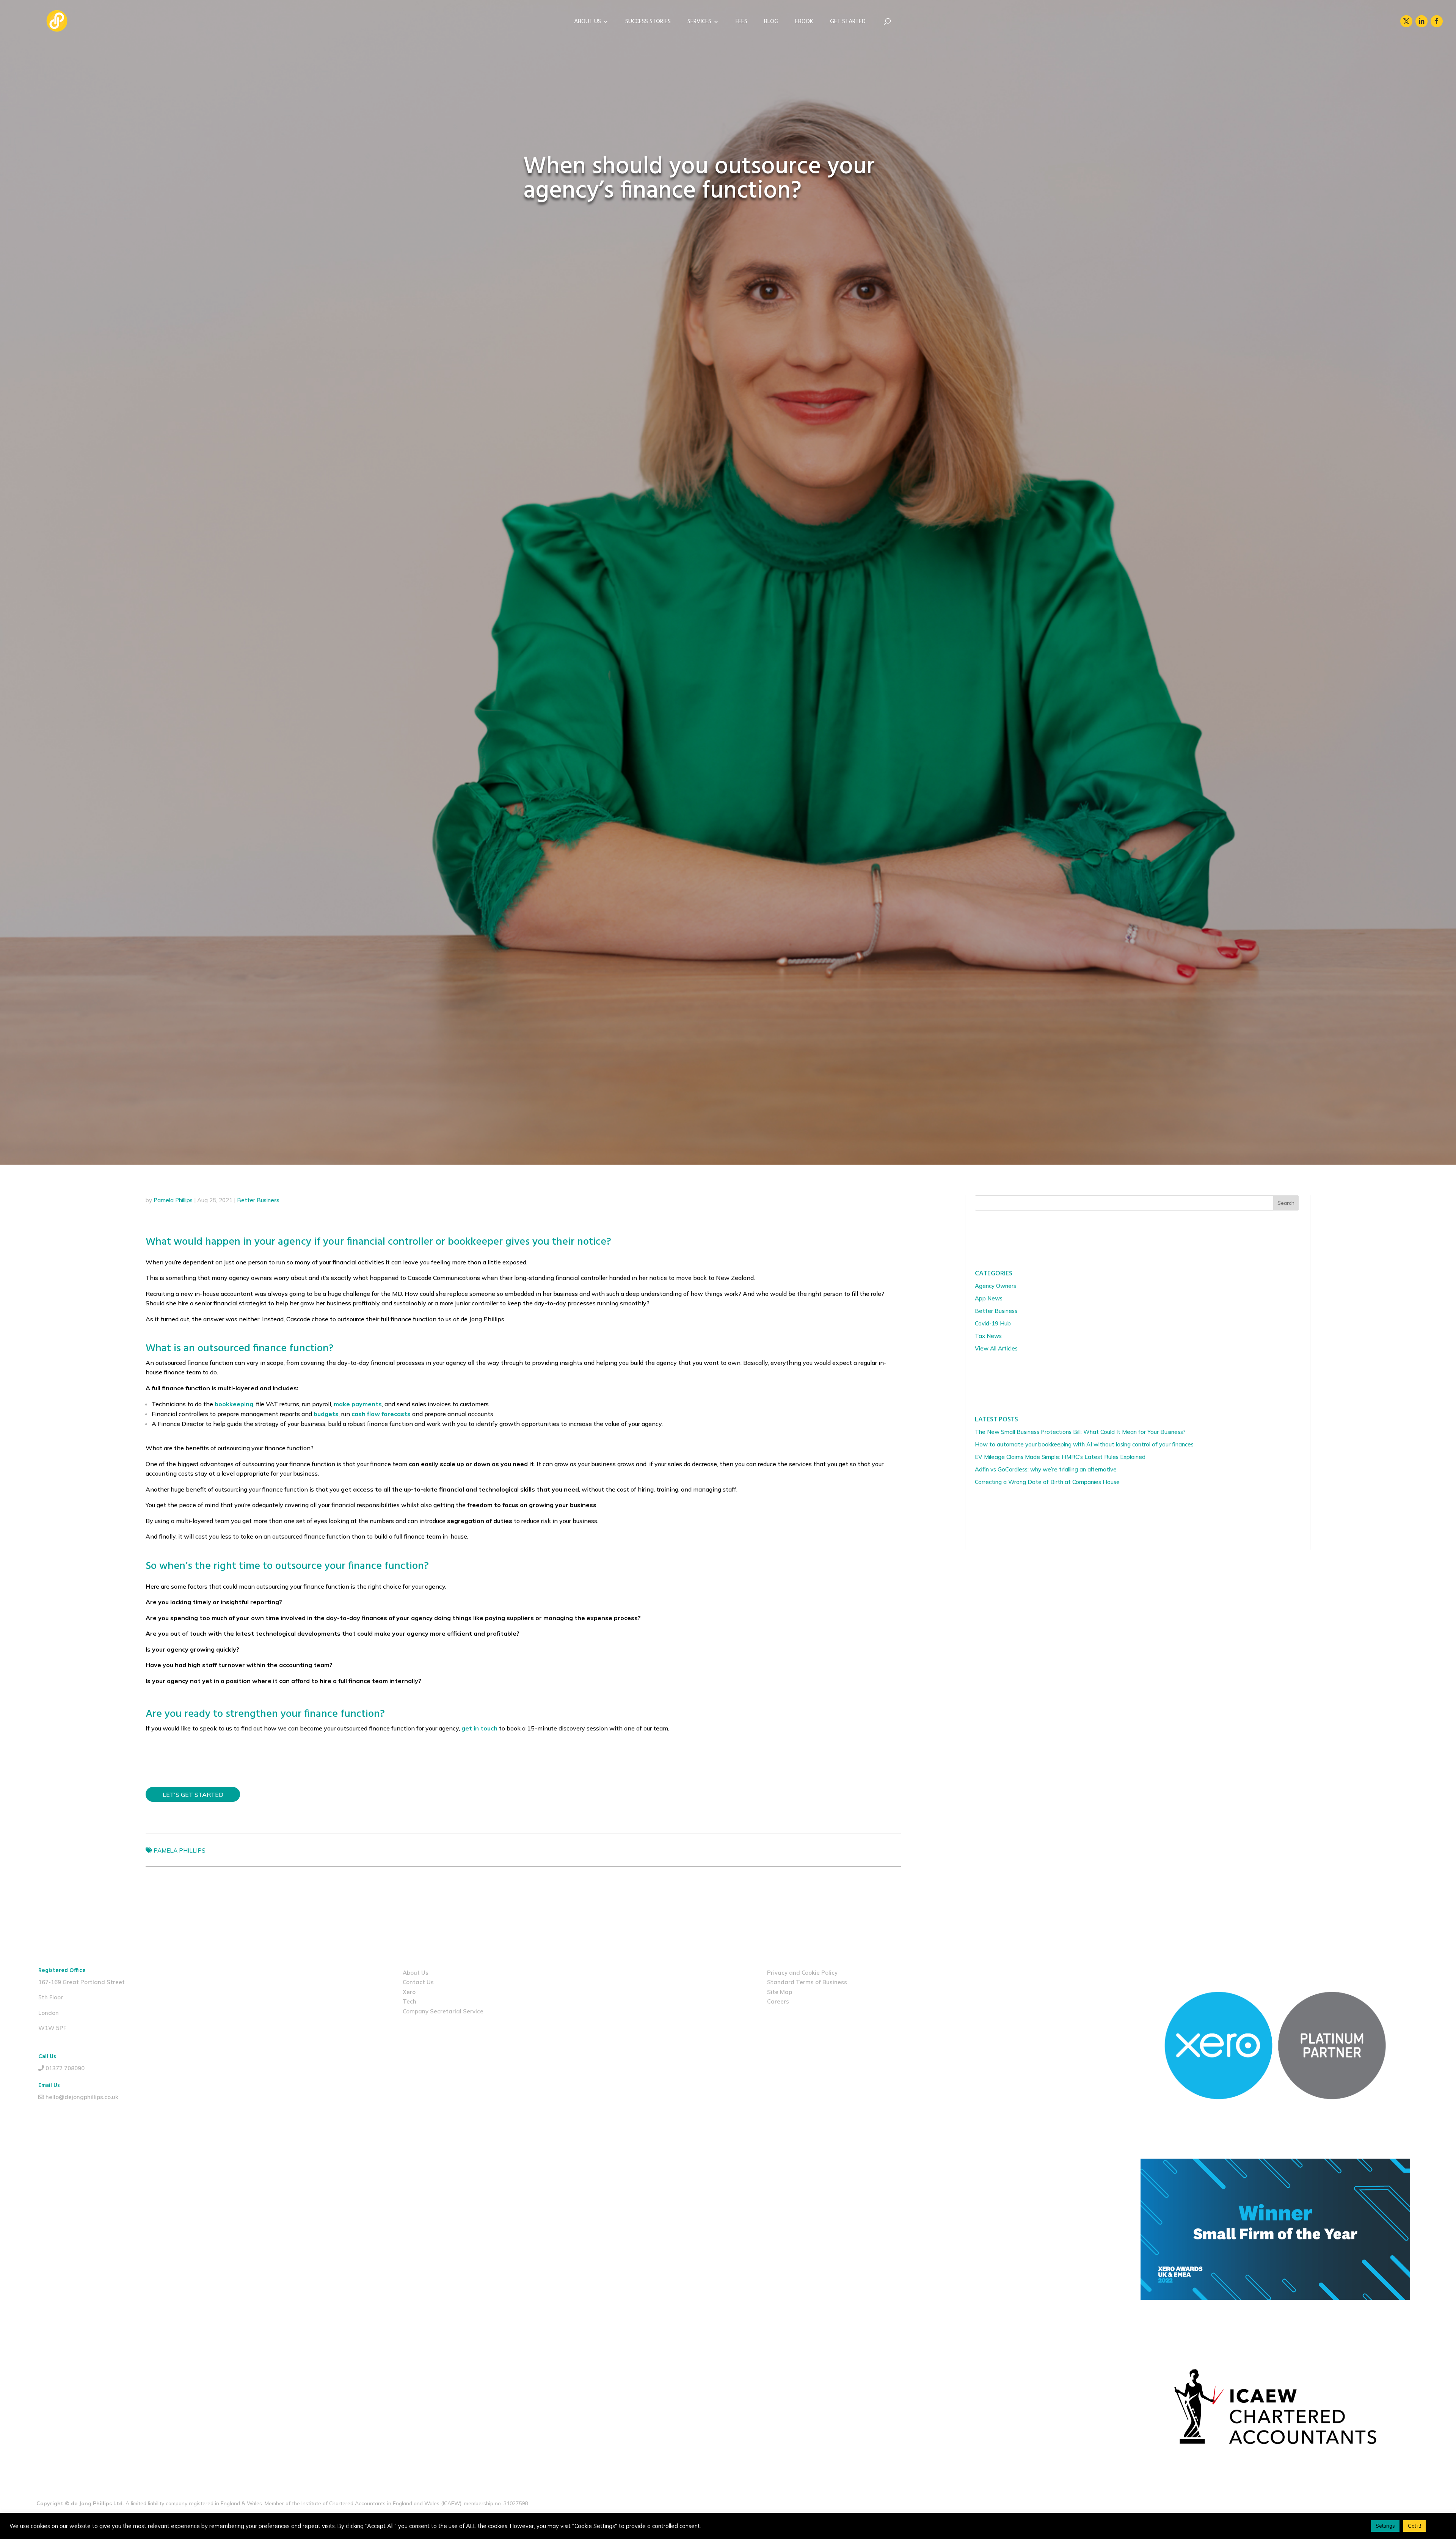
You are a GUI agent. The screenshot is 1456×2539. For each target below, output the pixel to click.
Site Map (780, 1992)
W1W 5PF (52, 2028)
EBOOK (804, 23)
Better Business (258, 1200)
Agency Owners (996, 1286)
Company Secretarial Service (443, 2011)
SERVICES (699, 23)
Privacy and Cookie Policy (802, 1973)
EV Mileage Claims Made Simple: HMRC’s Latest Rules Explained (1060, 1457)
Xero (409, 1992)
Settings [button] (1385, 2526)
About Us (416, 1973)
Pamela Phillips (173, 1200)
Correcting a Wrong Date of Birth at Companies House (1048, 1482)
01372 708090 (65, 2068)
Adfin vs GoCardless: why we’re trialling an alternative (1046, 1469)
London (49, 2013)
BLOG (771, 23)
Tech (409, 2001)
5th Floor (51, 1997)
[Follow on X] (1406, 21)
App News (989, 1298)
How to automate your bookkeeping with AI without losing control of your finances (1084, 1444)
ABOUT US (588, 23)
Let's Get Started (193, 1795)
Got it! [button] (1414, 2526)
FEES (741, 23)
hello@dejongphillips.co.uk (82, 2097)
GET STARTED (848, 23)
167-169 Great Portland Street (82, 1982)
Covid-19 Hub (993, 1323)
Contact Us (418, 1982)
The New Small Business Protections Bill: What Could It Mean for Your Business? (1080, 1432)
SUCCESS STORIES (648, 23)
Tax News (988, 1336)
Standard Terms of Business (807, 1982)
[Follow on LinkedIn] (1421, 21)
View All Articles (996, 1348)
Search (1286, 1203)
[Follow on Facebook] (1437, 21)
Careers (778, 2001)
